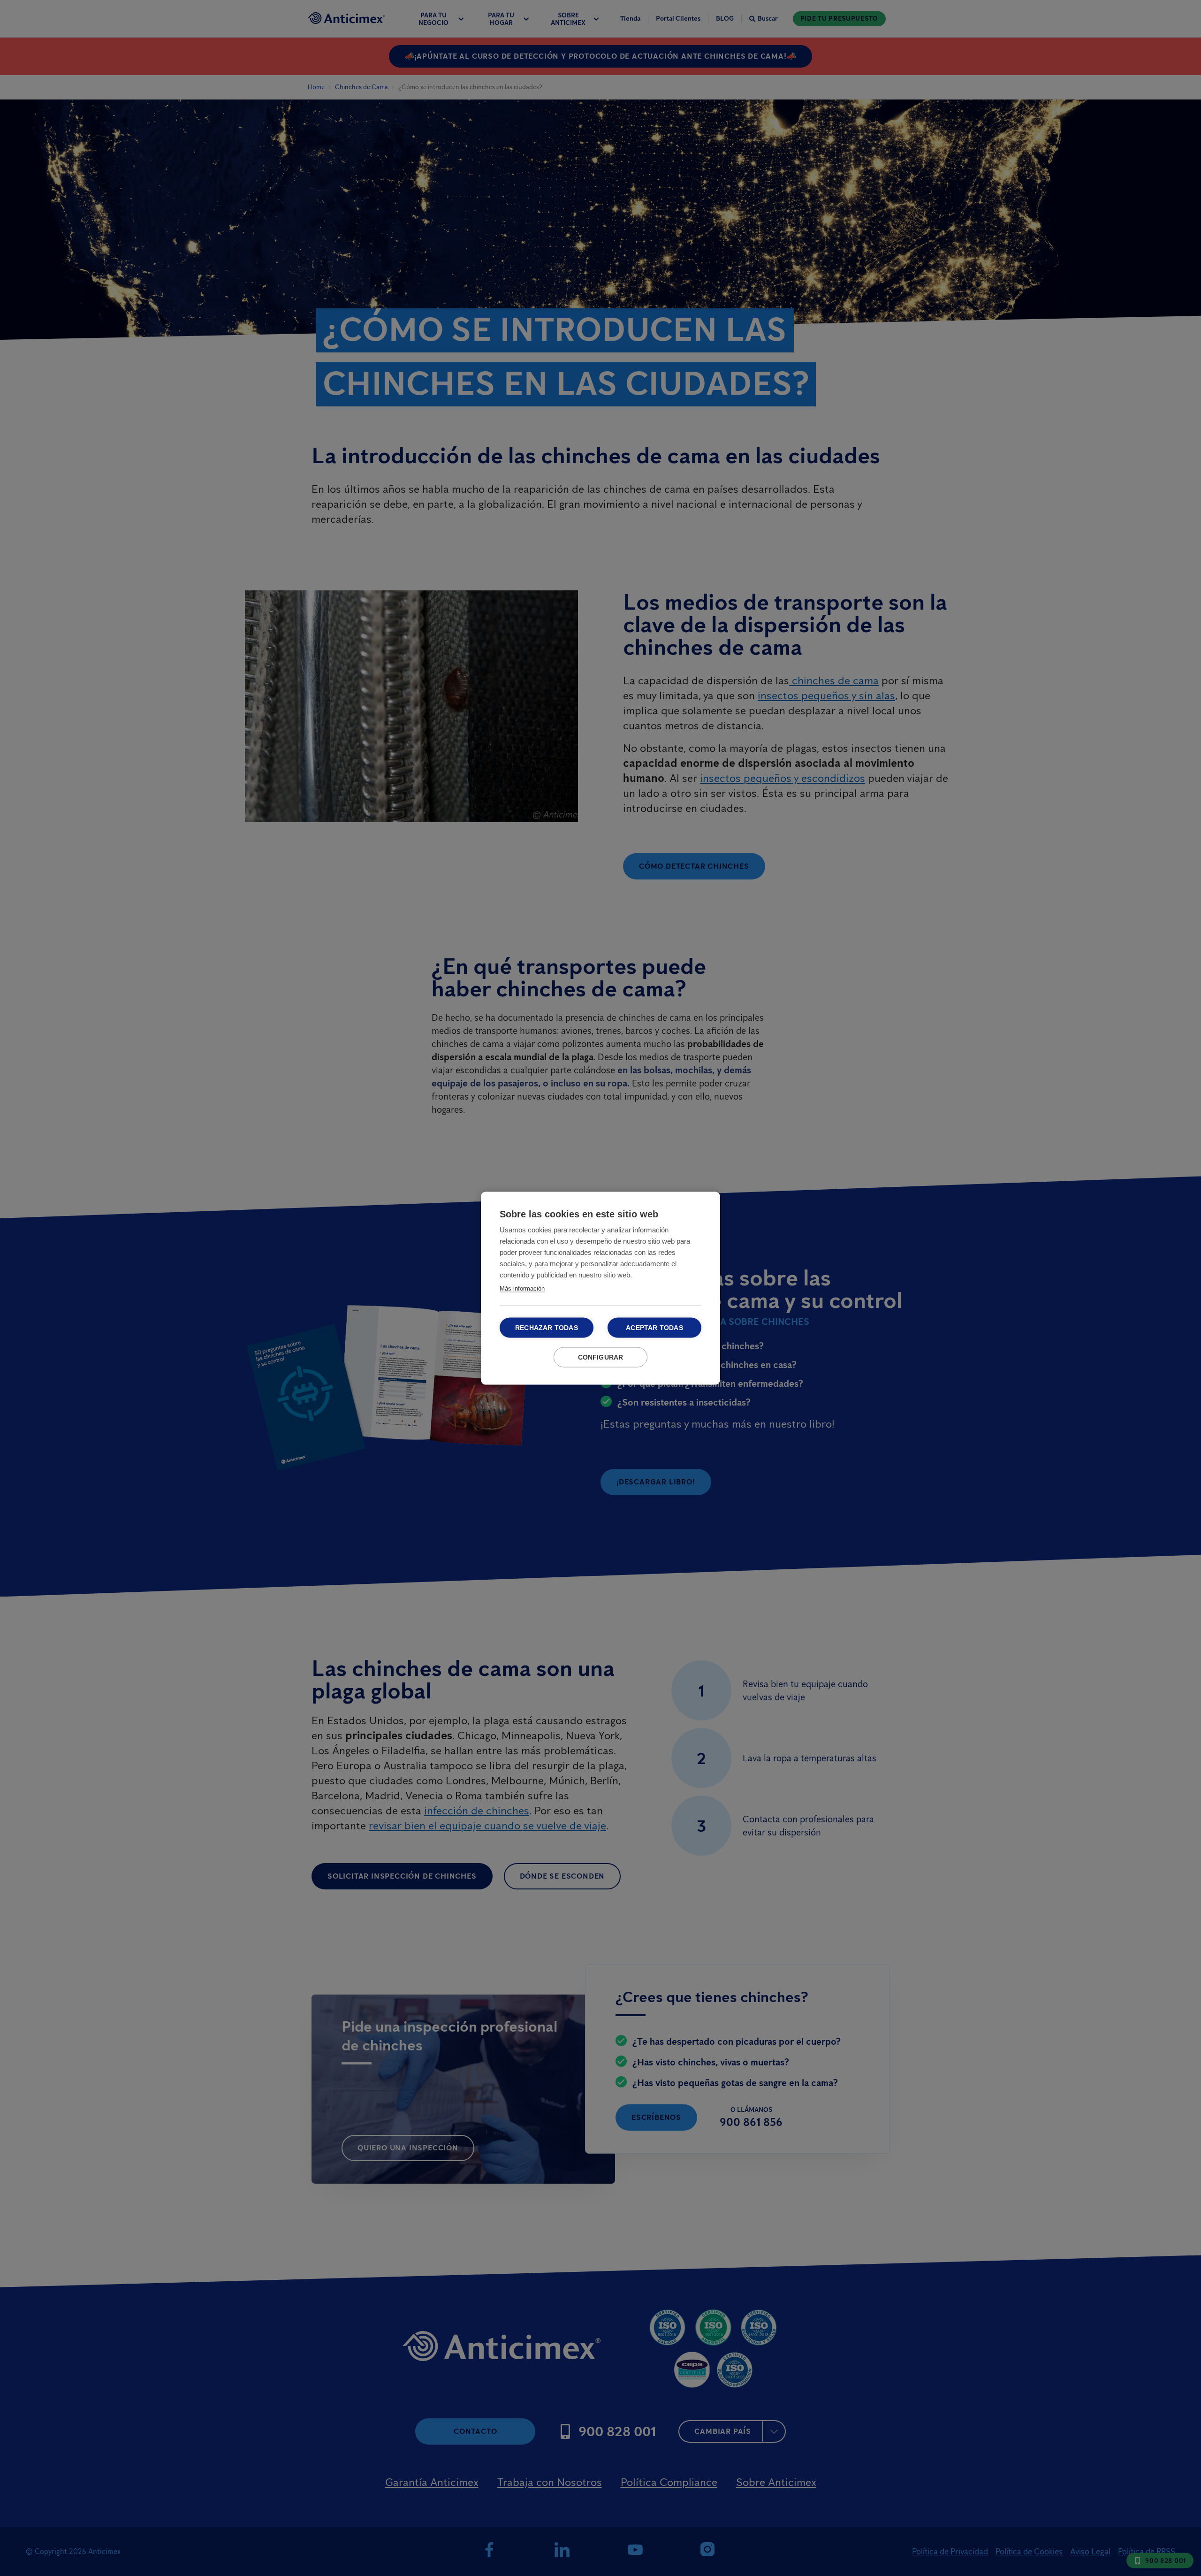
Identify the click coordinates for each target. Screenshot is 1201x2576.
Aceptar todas (654, 1327)
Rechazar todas (547, 1327)
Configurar (601, 1357)
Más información (522, 1288)
